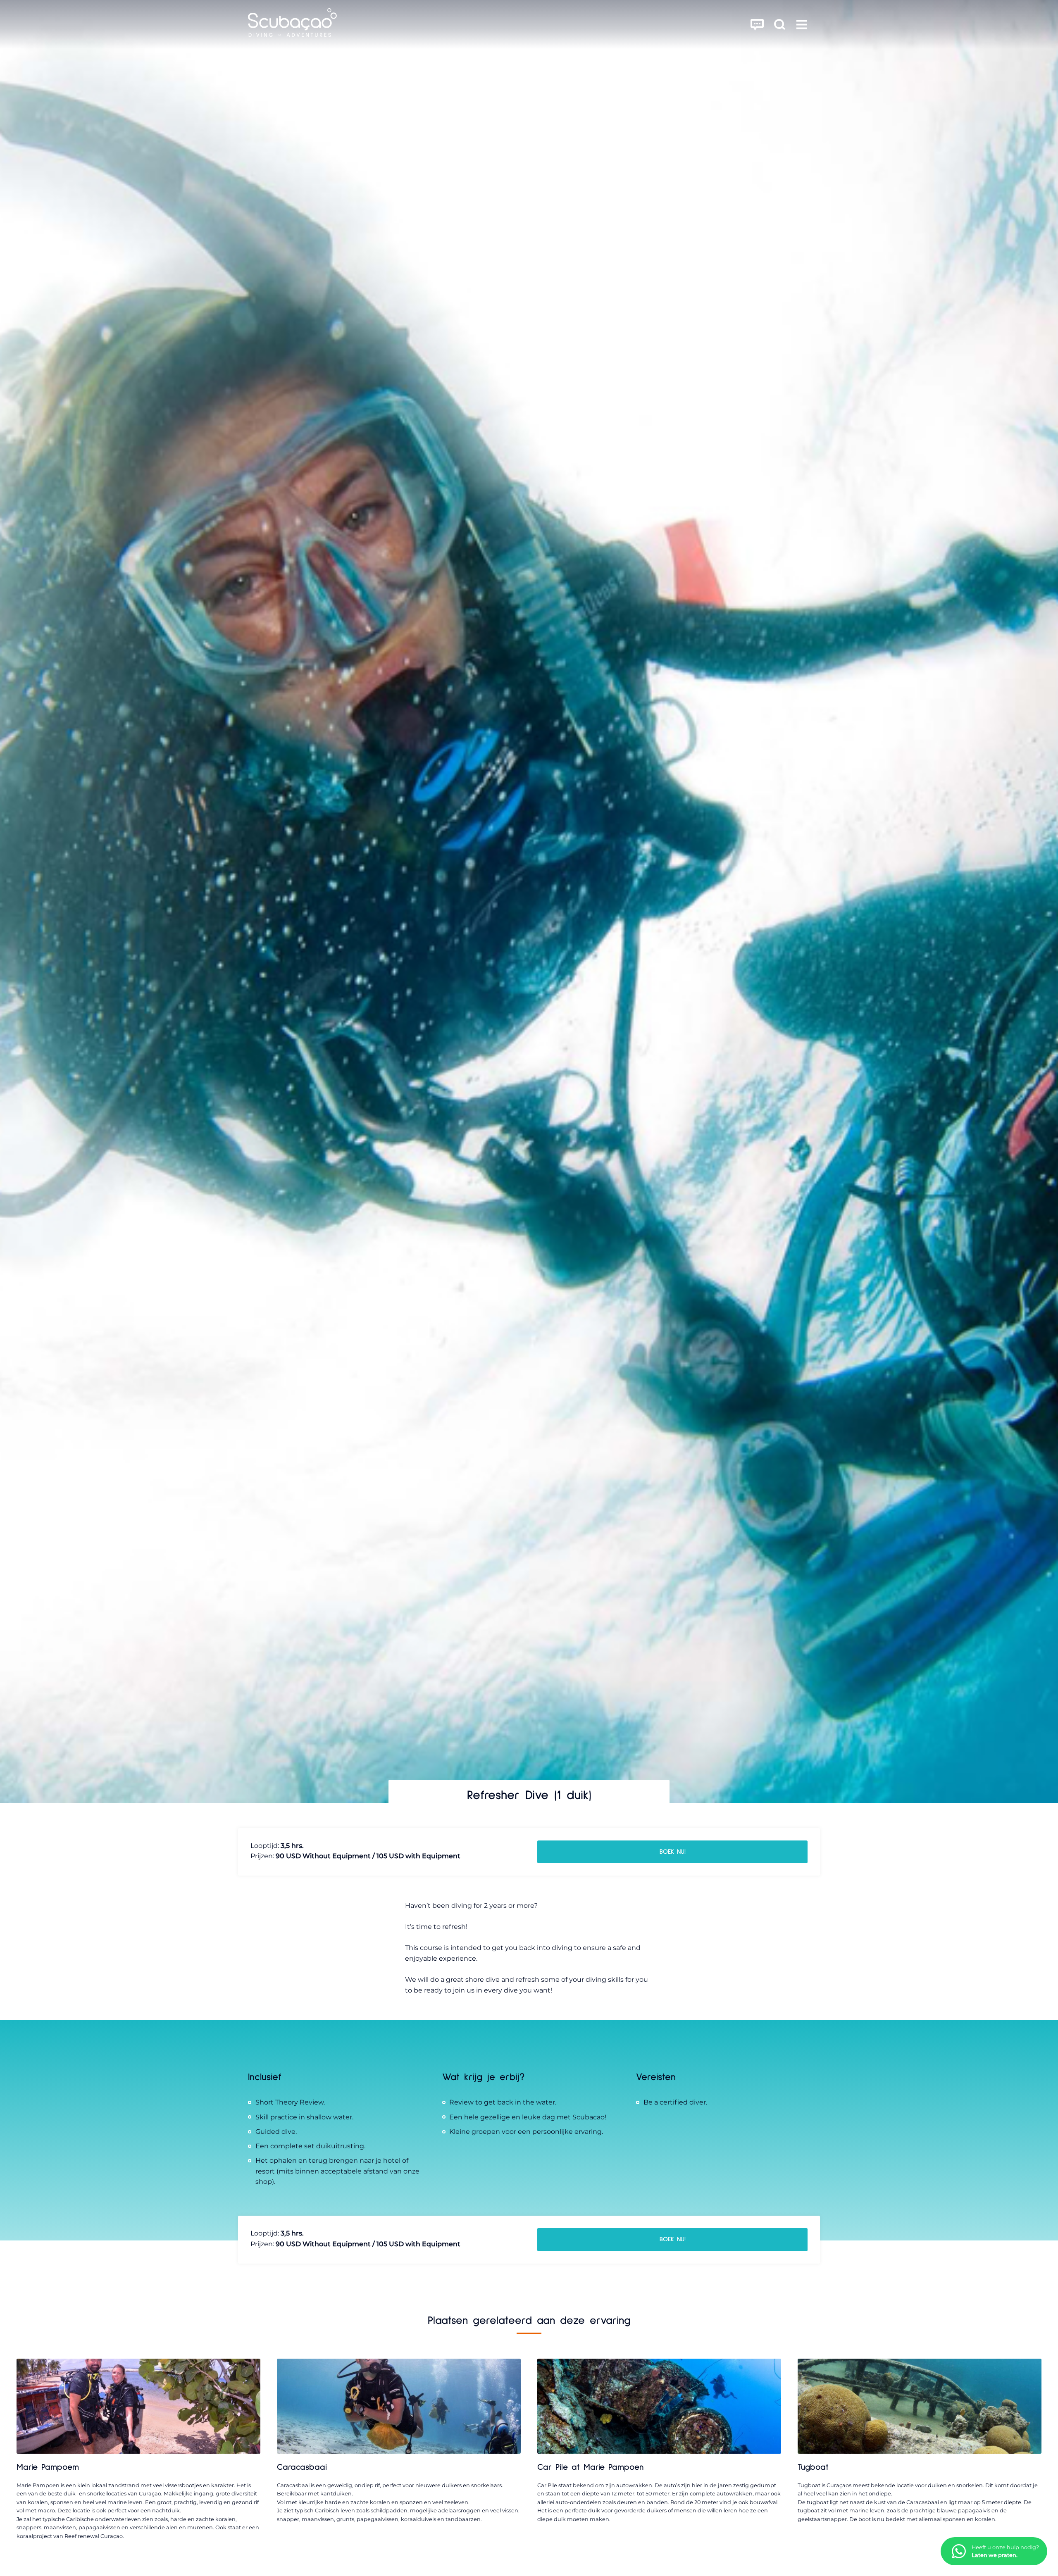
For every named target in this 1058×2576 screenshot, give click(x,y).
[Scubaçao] (292, 24)
